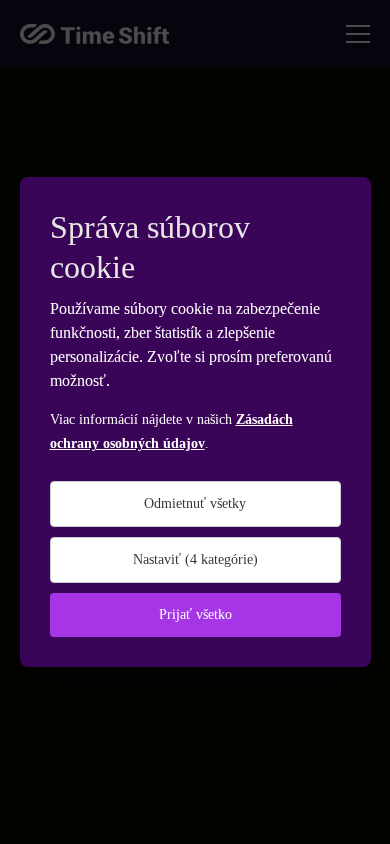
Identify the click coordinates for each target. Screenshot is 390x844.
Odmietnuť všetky (195, 503)
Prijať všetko (195, 614)
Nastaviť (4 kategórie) (195, 559)
